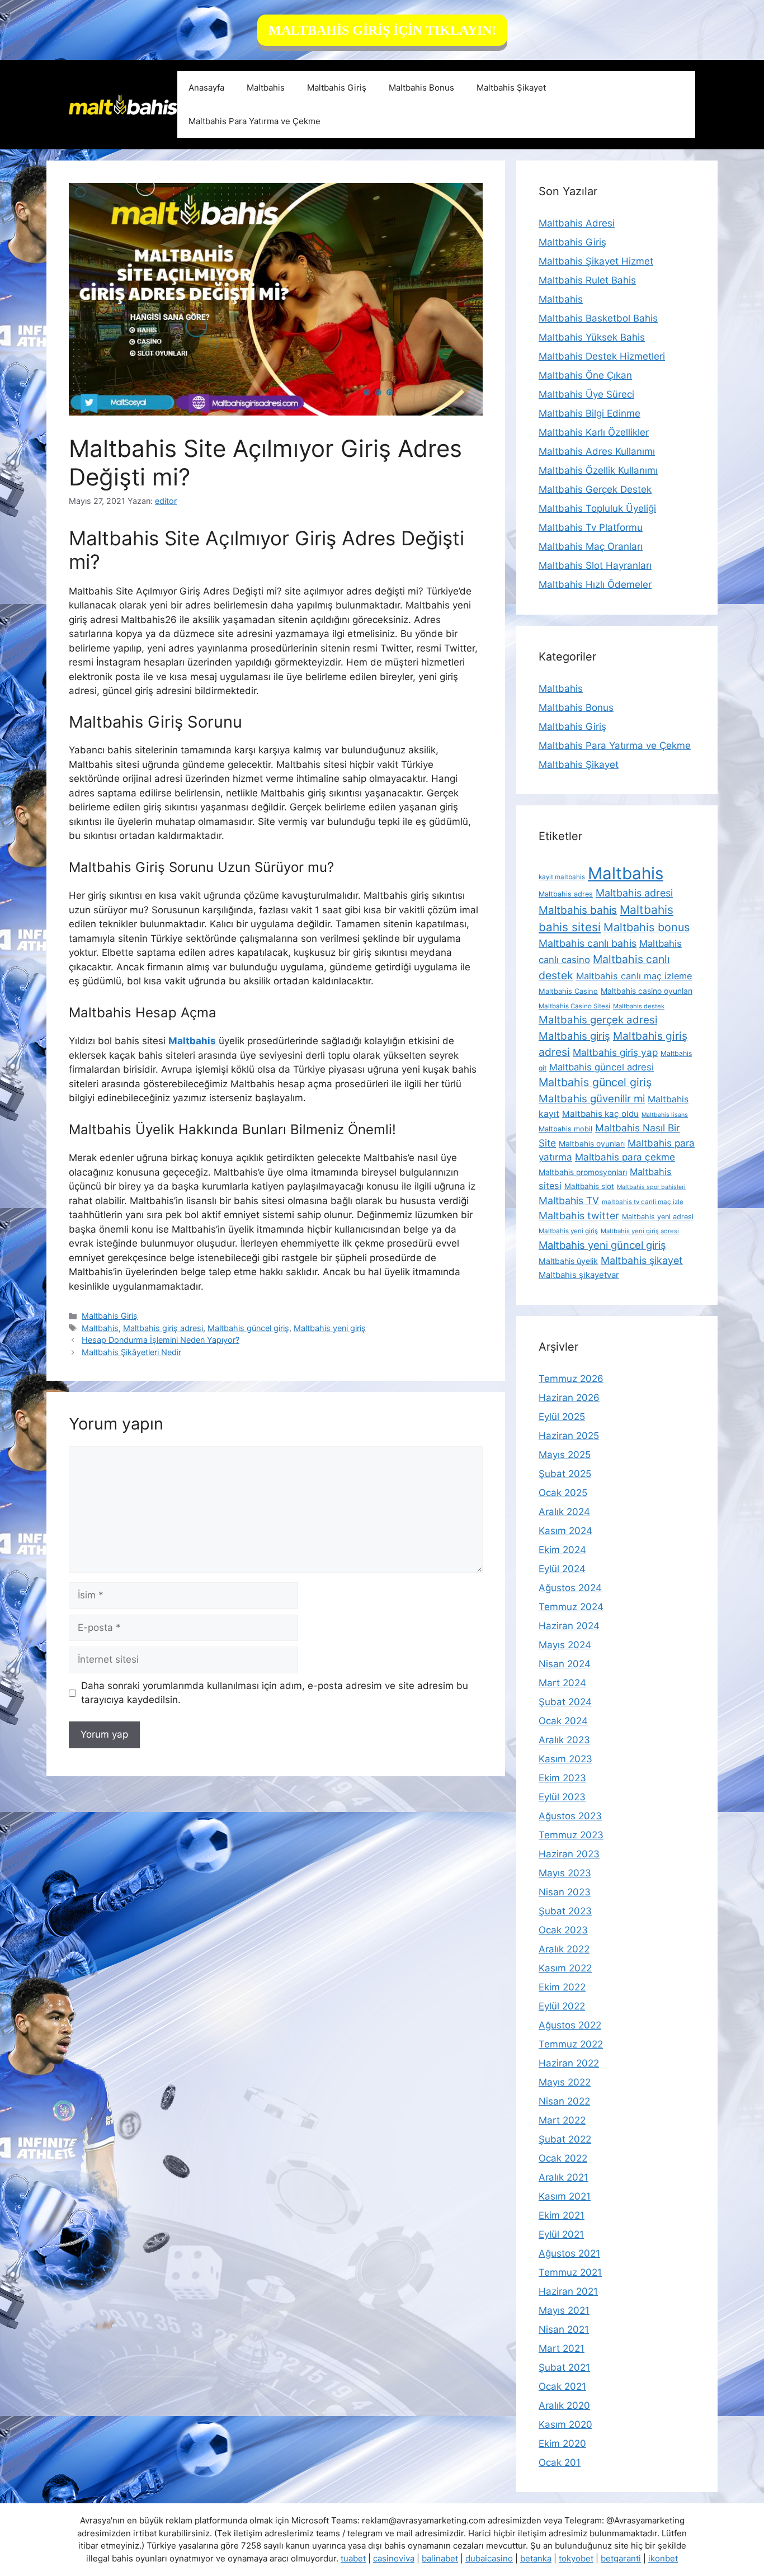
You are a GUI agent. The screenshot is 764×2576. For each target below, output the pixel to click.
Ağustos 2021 (569, 2253)
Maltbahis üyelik (568, 1261)
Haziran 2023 (569, 1854)
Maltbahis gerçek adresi (598, 1020)
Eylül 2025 (562, 1417)
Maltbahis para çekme (625, 1157)
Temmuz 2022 (571, 2044)
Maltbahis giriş (574, 1036)
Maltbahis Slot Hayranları (595, 565)
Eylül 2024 (562, 1569)
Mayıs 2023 (565, 1873)
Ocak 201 (560, 2462)
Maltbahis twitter (579, 1216)
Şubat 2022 (565, 2139)
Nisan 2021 (564, 2329)
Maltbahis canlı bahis (588, 943)
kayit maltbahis (562, 877)
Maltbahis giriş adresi (163, 1328)
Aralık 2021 (563, 2177)
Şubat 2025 (565, 1474)
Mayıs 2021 (564, 2310)
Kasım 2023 (565, 1759)
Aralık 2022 (564, 1949)
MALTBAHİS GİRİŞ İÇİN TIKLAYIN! (382, 30)
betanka (536, 2558)
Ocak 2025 (563, 1493)
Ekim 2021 (562, 2215)
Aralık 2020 (564, 2405)
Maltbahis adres (566, 894)
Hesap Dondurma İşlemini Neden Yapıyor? (161, 1340)
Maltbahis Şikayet (511, 88)
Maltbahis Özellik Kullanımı (598, 470)
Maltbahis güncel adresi (602, 1067)
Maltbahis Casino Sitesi (574, 1006)
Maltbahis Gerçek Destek (595, 489)
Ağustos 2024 (570, 1588)
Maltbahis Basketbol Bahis (598, 318)
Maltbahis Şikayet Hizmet (596, 261)
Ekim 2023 (562, 1778)
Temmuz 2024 (571, 1607)
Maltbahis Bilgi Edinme (589, 413)
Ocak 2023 (563, 1930)
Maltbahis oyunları (592, 1144)
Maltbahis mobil (565, 1129)
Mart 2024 (562, 1683)
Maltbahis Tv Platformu (591, 527)
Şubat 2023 (565, 1911)
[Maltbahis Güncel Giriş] (123, 104)
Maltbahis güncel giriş (248, 1328)
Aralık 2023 (564, 1740)
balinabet (440, 2558)
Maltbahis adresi (634, 893)
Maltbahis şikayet (642, 1260)
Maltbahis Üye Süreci (586, 394)
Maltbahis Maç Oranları (591, 546)
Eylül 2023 (562, 1797)
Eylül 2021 (561, 2234)
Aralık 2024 (564, 1512)
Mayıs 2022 (565, 2082)
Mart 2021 (562, 2348)
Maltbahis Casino (568, 991)
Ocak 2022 (563, 2158)
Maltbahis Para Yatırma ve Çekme (254, 121)
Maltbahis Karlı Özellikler (594, 432)
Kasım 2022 (565, 1968)
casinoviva (394, 2558)
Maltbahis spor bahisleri (651, 1187)
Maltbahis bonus (647, 927)
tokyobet (576, 2558)
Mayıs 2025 (565, 1455)
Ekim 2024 (562, 1550)
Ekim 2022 (562, 1987)
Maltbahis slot (589, 1186)
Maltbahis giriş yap (615, 1052)
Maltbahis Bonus (421, 88)
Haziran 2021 (568, 2291)
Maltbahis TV (569, 1200)
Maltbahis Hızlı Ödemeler (595, 584)
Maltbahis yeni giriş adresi (640, 1231)
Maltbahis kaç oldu (600, 1114)
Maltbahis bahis (578, 910)
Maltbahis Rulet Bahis (587, 280)
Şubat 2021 (564, 2367)
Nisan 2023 (565, 1892)
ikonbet (663, 2558)
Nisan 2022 (564, 2101)
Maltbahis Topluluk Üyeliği (597, 508)
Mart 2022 (562, 2120)
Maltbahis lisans (665, 1115)
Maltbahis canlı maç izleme (634, 976)
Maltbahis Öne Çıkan (585, 375)
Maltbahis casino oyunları (647, 991)
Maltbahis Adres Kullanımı (597, 451)
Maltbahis (266, 88)
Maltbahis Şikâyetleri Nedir (131, 1352)
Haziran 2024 (569, 1626)
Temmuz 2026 (571, 1379)
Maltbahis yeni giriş (330, 1328)
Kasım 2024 (565, 1531)
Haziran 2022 (569, 2063)
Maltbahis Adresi (577, 223)
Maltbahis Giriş (337, 88)
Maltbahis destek (639, 1006)
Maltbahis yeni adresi (658, 1217)
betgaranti (621, 2558)
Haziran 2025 (569, 1436)
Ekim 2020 (562, 2443)
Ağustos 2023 (570, 1816)
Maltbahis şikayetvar (579, 1275)
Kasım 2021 (565, 2196)
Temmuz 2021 (570, 2272)
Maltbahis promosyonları (583, 1172)
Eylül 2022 (562, 2006)
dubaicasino (489, 2558)
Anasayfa (206, 88)
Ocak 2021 (562, 2386)
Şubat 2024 (565, 1702)
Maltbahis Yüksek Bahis (592, 337)
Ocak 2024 (563, 1721)
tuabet (353, 2558)
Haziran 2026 (569, 1398)
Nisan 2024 (565, 1664)
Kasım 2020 (565, 2424)
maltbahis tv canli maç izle (643, 1202)
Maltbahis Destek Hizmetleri (602, 356)
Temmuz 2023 (571, 1835)
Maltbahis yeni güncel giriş (602, 1245)
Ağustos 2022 (570, 2025)
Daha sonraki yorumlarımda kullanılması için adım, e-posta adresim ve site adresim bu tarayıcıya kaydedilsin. (275, 1693)
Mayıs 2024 (565, 1645)
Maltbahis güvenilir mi (592, 1098)
